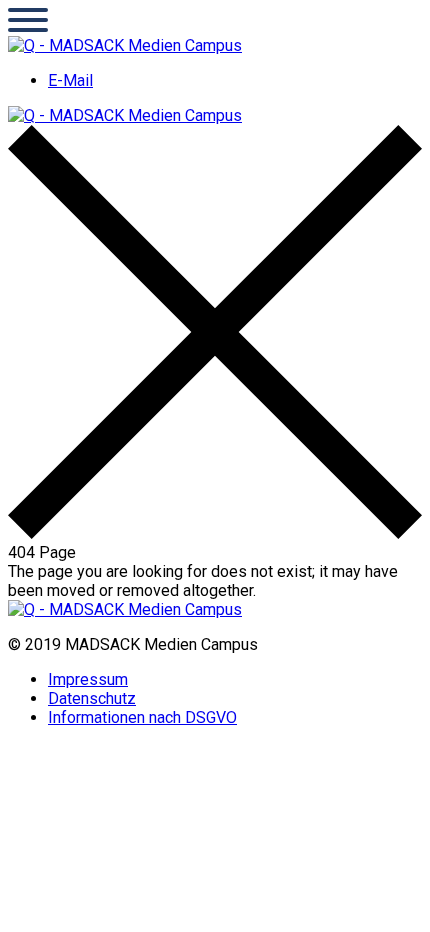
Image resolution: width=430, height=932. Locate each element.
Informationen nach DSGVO (142, 717)
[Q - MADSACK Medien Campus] (125, 45)
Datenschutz (92, 698)
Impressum (88, 679)
